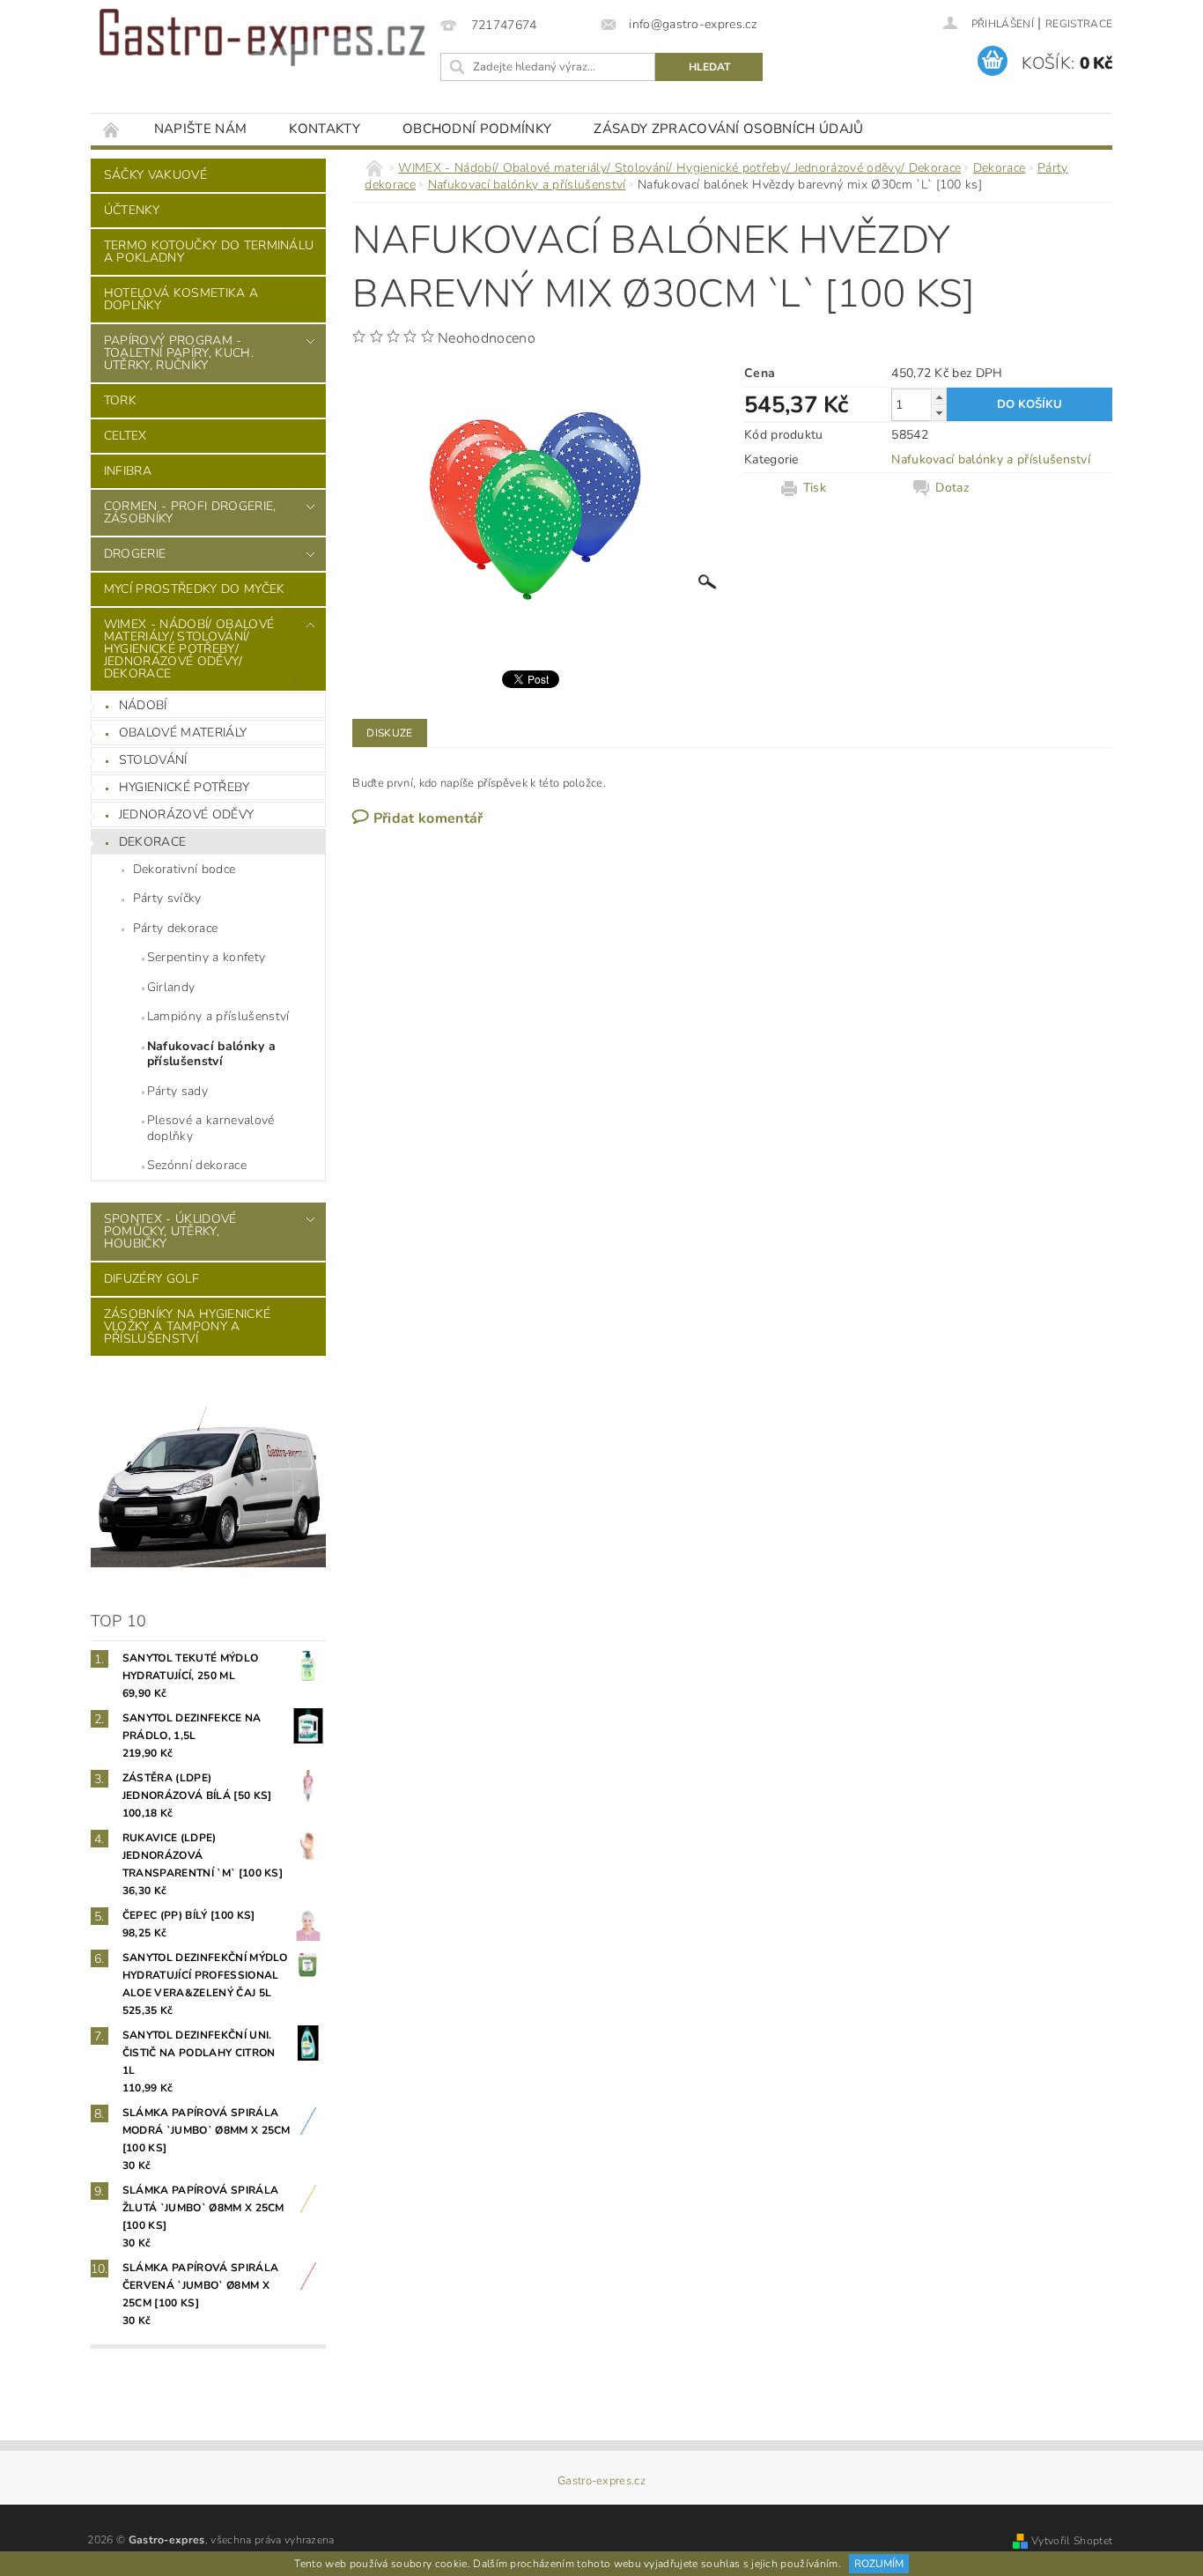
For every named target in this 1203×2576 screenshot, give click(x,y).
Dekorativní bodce (184, 869)
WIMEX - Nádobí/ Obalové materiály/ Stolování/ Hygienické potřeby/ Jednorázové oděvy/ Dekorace (189, 649)
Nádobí (143, 705)
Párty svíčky (167, 898)
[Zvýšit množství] (939, 397)
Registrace (1079, 24)
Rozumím (879, 2564)
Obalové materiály (183, 733)
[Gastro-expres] (262, 37)
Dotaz (952, 488)
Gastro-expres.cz (601, 2481)
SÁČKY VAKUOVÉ (155, 175)
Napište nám (201, 129)
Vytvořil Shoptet (1072, 2541)
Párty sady (177, 1091)
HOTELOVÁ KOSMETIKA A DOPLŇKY (181, 299)
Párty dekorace (175, 928)
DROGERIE (135, 554)
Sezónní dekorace (197, 1165)
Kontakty (325, 129)
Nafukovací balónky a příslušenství (211, 1054)
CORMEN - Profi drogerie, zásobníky (190, 512)
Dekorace (153, 842)
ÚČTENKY (132, 210)
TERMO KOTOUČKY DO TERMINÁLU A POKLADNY (209, 252)
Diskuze (389, 733)
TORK (120, 400)
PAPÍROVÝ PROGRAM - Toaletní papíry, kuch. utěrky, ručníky (179, 353)
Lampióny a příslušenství (218, 1016)
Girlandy (171, 987)
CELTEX (125, 436)
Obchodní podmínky (477, 129)
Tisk (815, 488)
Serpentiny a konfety (206, 957)
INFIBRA (128, 471)
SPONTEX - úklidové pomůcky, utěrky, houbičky (170, 1231)
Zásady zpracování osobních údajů (728, 129)
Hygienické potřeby (185, 787)
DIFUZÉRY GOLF (151, 1279)
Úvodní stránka (112, 129)
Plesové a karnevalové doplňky (211, 1128)
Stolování (153, 760)
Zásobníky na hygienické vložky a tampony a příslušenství (187, 1326)
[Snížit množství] (939, 413)
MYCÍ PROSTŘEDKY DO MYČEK (195, 589)
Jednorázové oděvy (186, 814)
